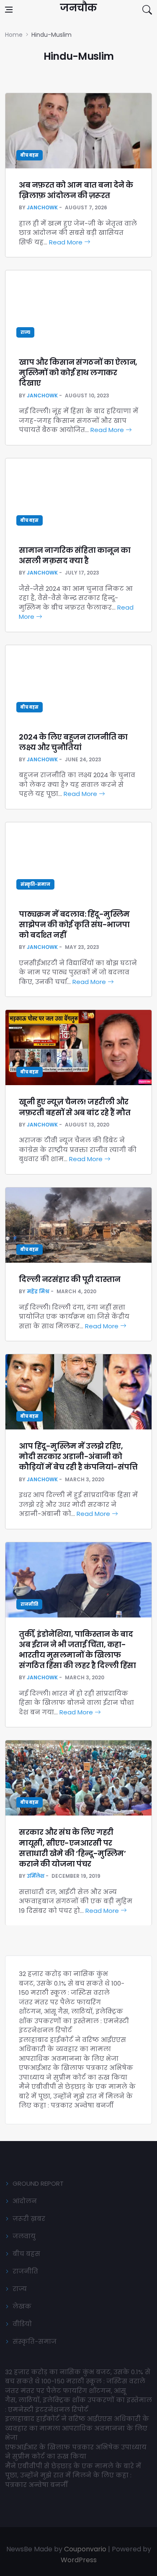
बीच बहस (30, 155)
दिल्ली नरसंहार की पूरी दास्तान (70, 1279)
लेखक (22, 2306)
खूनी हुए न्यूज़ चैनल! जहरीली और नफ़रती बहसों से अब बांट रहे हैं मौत (75, 1107)
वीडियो (22, 2324)
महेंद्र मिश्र (38, 1291)
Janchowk (42, 207)
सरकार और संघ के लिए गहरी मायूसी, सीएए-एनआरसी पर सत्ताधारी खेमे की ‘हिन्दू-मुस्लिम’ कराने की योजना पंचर (72, 1848)
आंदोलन (25, 2201)
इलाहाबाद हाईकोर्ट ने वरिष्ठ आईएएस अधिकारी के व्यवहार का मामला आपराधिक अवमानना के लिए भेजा (72, 2049)
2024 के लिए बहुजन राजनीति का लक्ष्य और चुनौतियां (73, 742)
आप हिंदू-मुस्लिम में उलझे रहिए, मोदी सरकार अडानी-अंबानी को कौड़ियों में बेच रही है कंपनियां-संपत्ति (78, 1456)
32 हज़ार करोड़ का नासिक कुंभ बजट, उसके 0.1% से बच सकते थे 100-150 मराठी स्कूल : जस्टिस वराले (72, 1983)
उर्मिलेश (36, 1876)
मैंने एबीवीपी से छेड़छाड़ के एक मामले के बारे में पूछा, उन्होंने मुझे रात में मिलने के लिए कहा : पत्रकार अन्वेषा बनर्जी (77, 2096)
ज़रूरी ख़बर (29, 2219)
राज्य (25, 332)
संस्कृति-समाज (35, 884)
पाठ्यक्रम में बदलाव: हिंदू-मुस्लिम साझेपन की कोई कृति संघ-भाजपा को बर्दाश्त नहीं (74, 924)
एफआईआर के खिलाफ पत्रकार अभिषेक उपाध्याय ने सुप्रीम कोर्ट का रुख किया (76, 2072)
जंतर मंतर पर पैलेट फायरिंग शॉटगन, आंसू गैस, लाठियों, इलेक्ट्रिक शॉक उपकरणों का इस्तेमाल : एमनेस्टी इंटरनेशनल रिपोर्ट (74, 2016)
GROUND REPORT (38, 2183)
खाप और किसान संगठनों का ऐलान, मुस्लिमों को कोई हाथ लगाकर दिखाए (78, 373)
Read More (67, 242)
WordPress (79, 2560)
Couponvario (85, 2549)
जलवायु (24, 2236)
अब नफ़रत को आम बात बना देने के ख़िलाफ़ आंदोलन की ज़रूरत (76, 190)
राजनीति (29, 1604)
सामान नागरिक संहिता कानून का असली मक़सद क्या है (75, 555)
